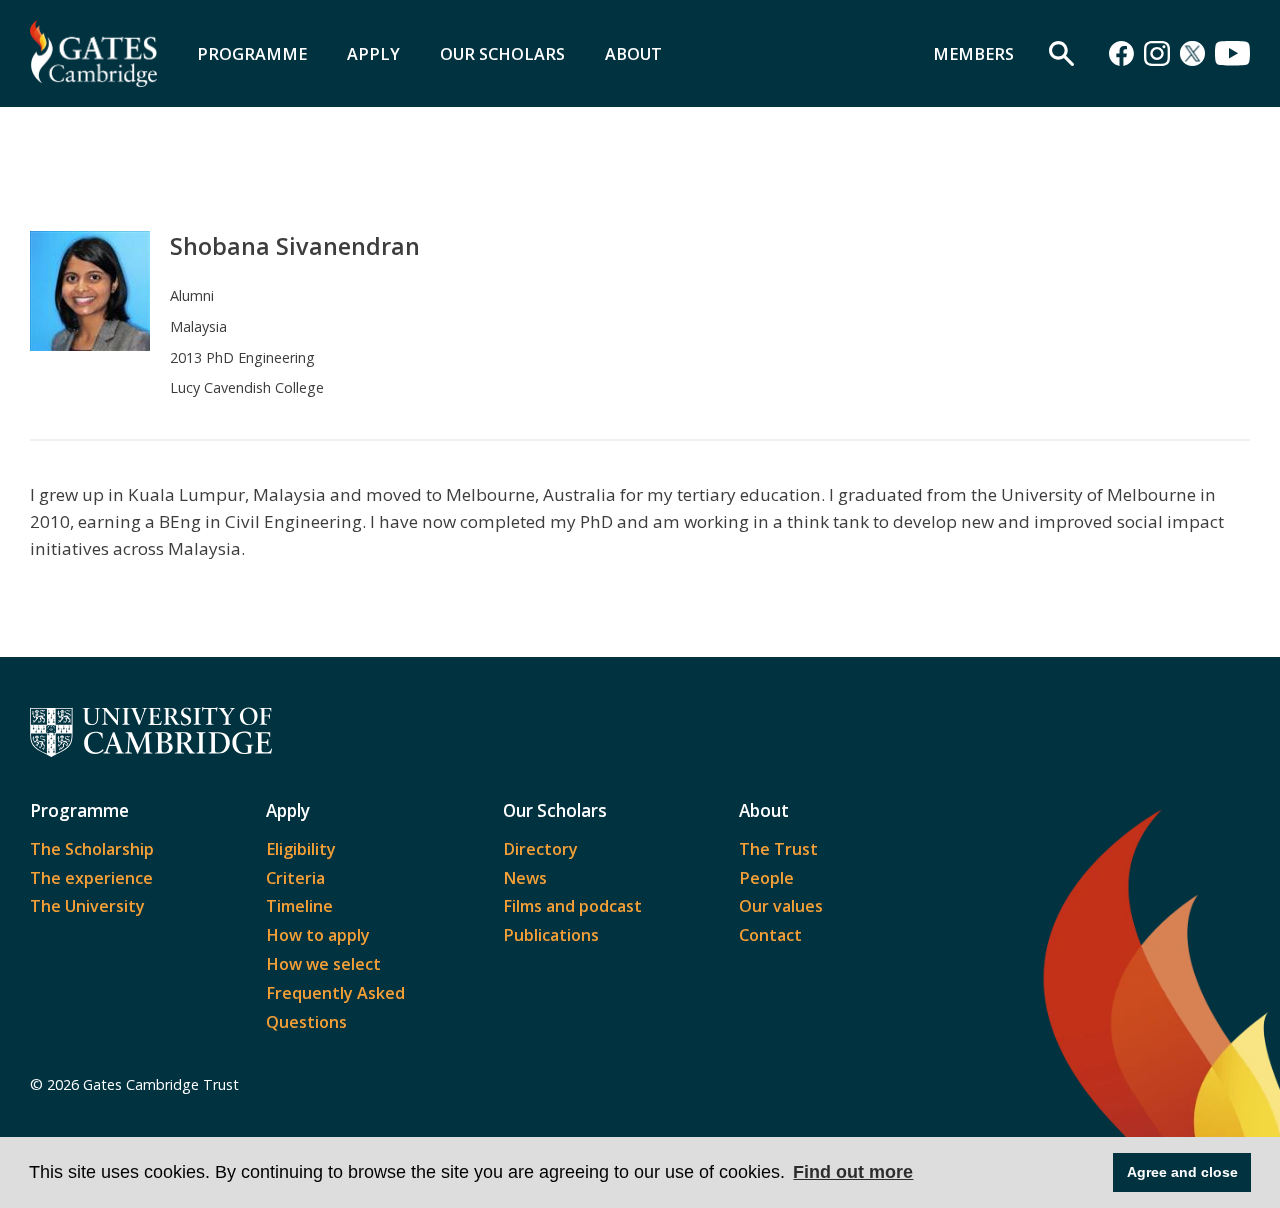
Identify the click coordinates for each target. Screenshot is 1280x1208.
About (633, 54)
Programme (252, 54)
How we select (323, 964)
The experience (91, 878)
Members (973, 54)
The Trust (778, 849)
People (766, 878)
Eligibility (301, 849)
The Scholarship (92, 849)
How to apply (318, 935)
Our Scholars (502, 54)
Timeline (299, 906)
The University (87, 906)
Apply (373, 54)
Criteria (295, 878)
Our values (781, 906)
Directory (540, 849)
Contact (770, 935)
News (525, 878)
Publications (551, 935)
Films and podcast (572, 906)
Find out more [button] (853, 1172)
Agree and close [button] (1182, 1172)
